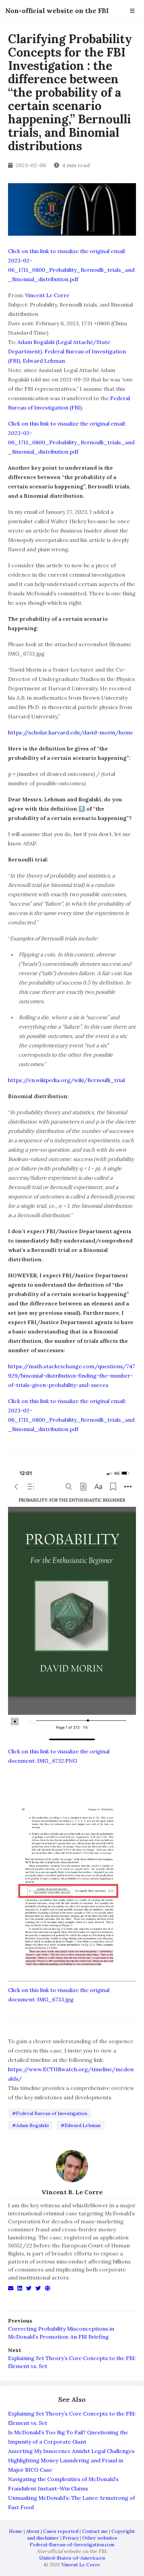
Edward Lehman (44, 361)
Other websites (100, 2538)
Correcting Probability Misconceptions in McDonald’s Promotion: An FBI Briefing (61, 2333)
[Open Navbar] (132, 11)
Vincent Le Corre (47, 295)
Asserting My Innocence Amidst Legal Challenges (71, 2451)
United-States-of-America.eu (72, 2558)
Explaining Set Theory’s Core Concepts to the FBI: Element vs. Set (72, 2362)
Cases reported (61, 2531)
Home (16, 2531)
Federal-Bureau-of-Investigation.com (72, 2545)
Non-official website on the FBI (57, 11)
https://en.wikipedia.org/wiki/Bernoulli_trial (66, 1080)
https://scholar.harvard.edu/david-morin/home (71, 732)
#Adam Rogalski (30, 2125)
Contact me (95, 2531)
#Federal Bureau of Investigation (50, 2113)
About (33, 2531)
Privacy (71, 2538)
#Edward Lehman (81, 2125)
